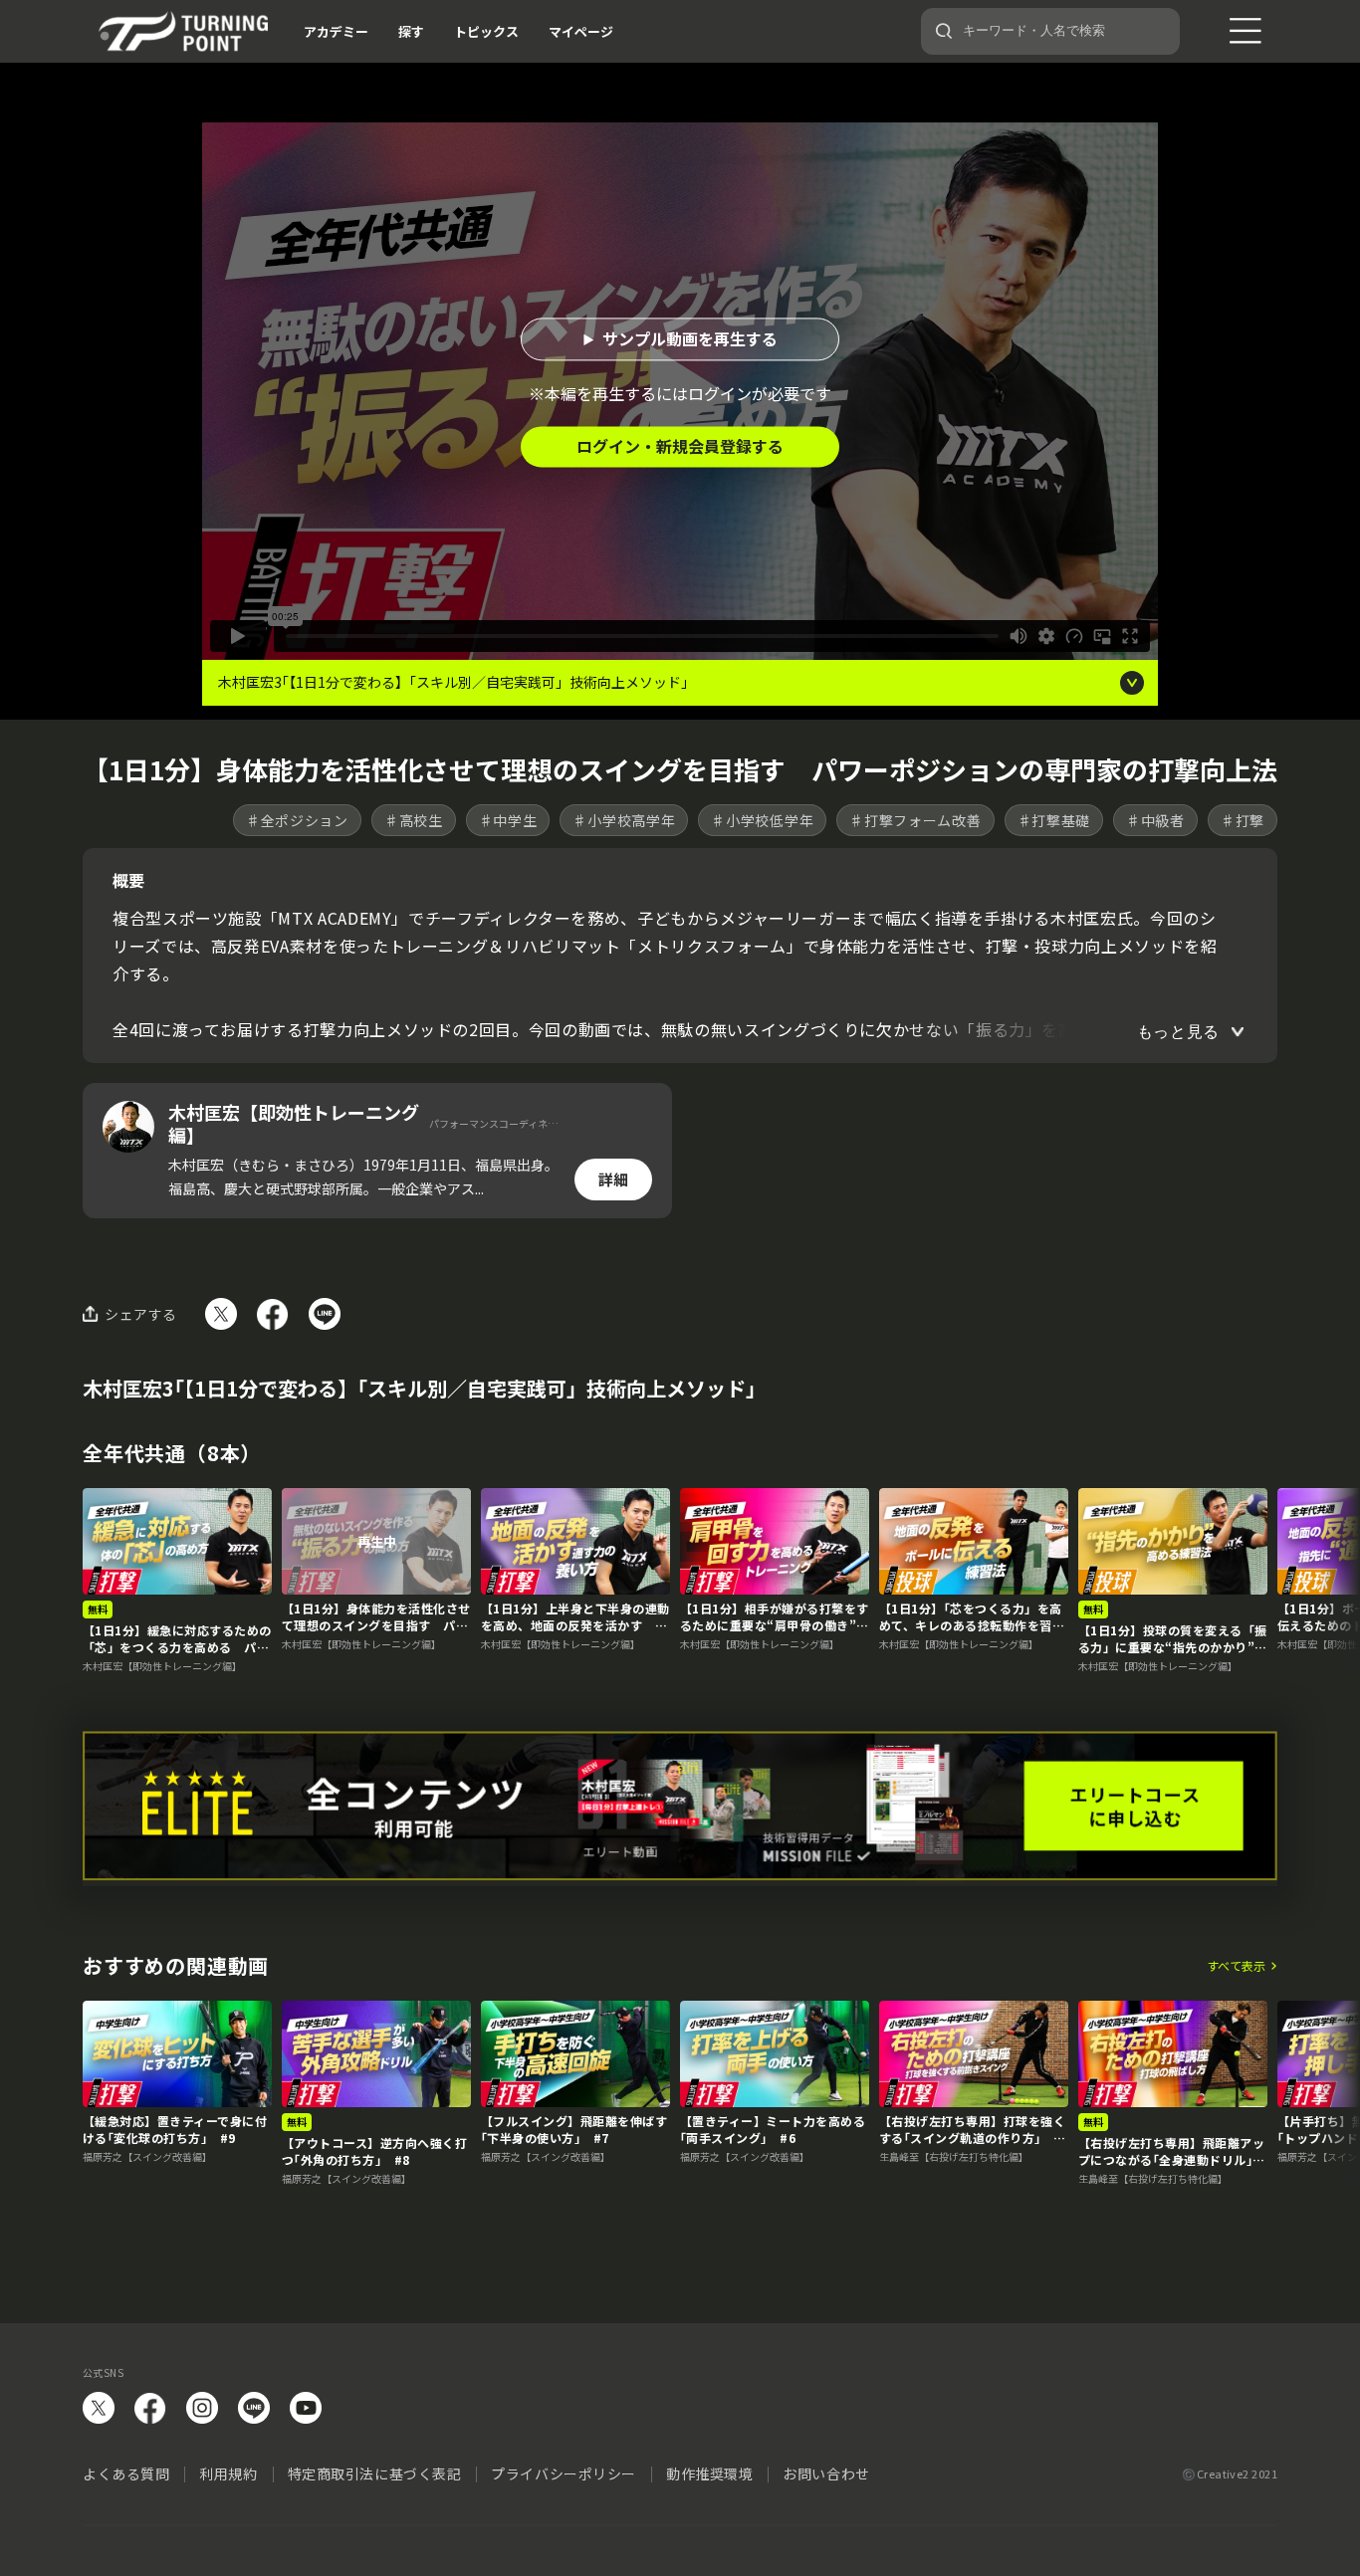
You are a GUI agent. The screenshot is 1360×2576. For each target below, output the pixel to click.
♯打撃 (1243, 820)
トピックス (486, 31)
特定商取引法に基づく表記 (375, 2473)
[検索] (944, 31)
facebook (150, 2408)
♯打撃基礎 (1054, 820)
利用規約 (228, 2473)
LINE (254, 2408)
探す (411, 31)
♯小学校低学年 (762, 820)
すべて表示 (1236, 1966)
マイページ (581, 31)
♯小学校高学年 (624, 820)
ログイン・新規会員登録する (680, 446)
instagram (202, 2408)
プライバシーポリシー (564, 2473)
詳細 (613, 1179)
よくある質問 (126, 2473)
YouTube (306, 2408)
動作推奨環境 (709, 2473)
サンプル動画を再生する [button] (690, 338)
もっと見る (1178, 1032)
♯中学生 (508, 820)
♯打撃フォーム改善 (915, 820)
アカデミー (336, 31)
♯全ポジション (297, 820)
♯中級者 (1155, 820)
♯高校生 (414, 820)
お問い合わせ (826, 2473)
